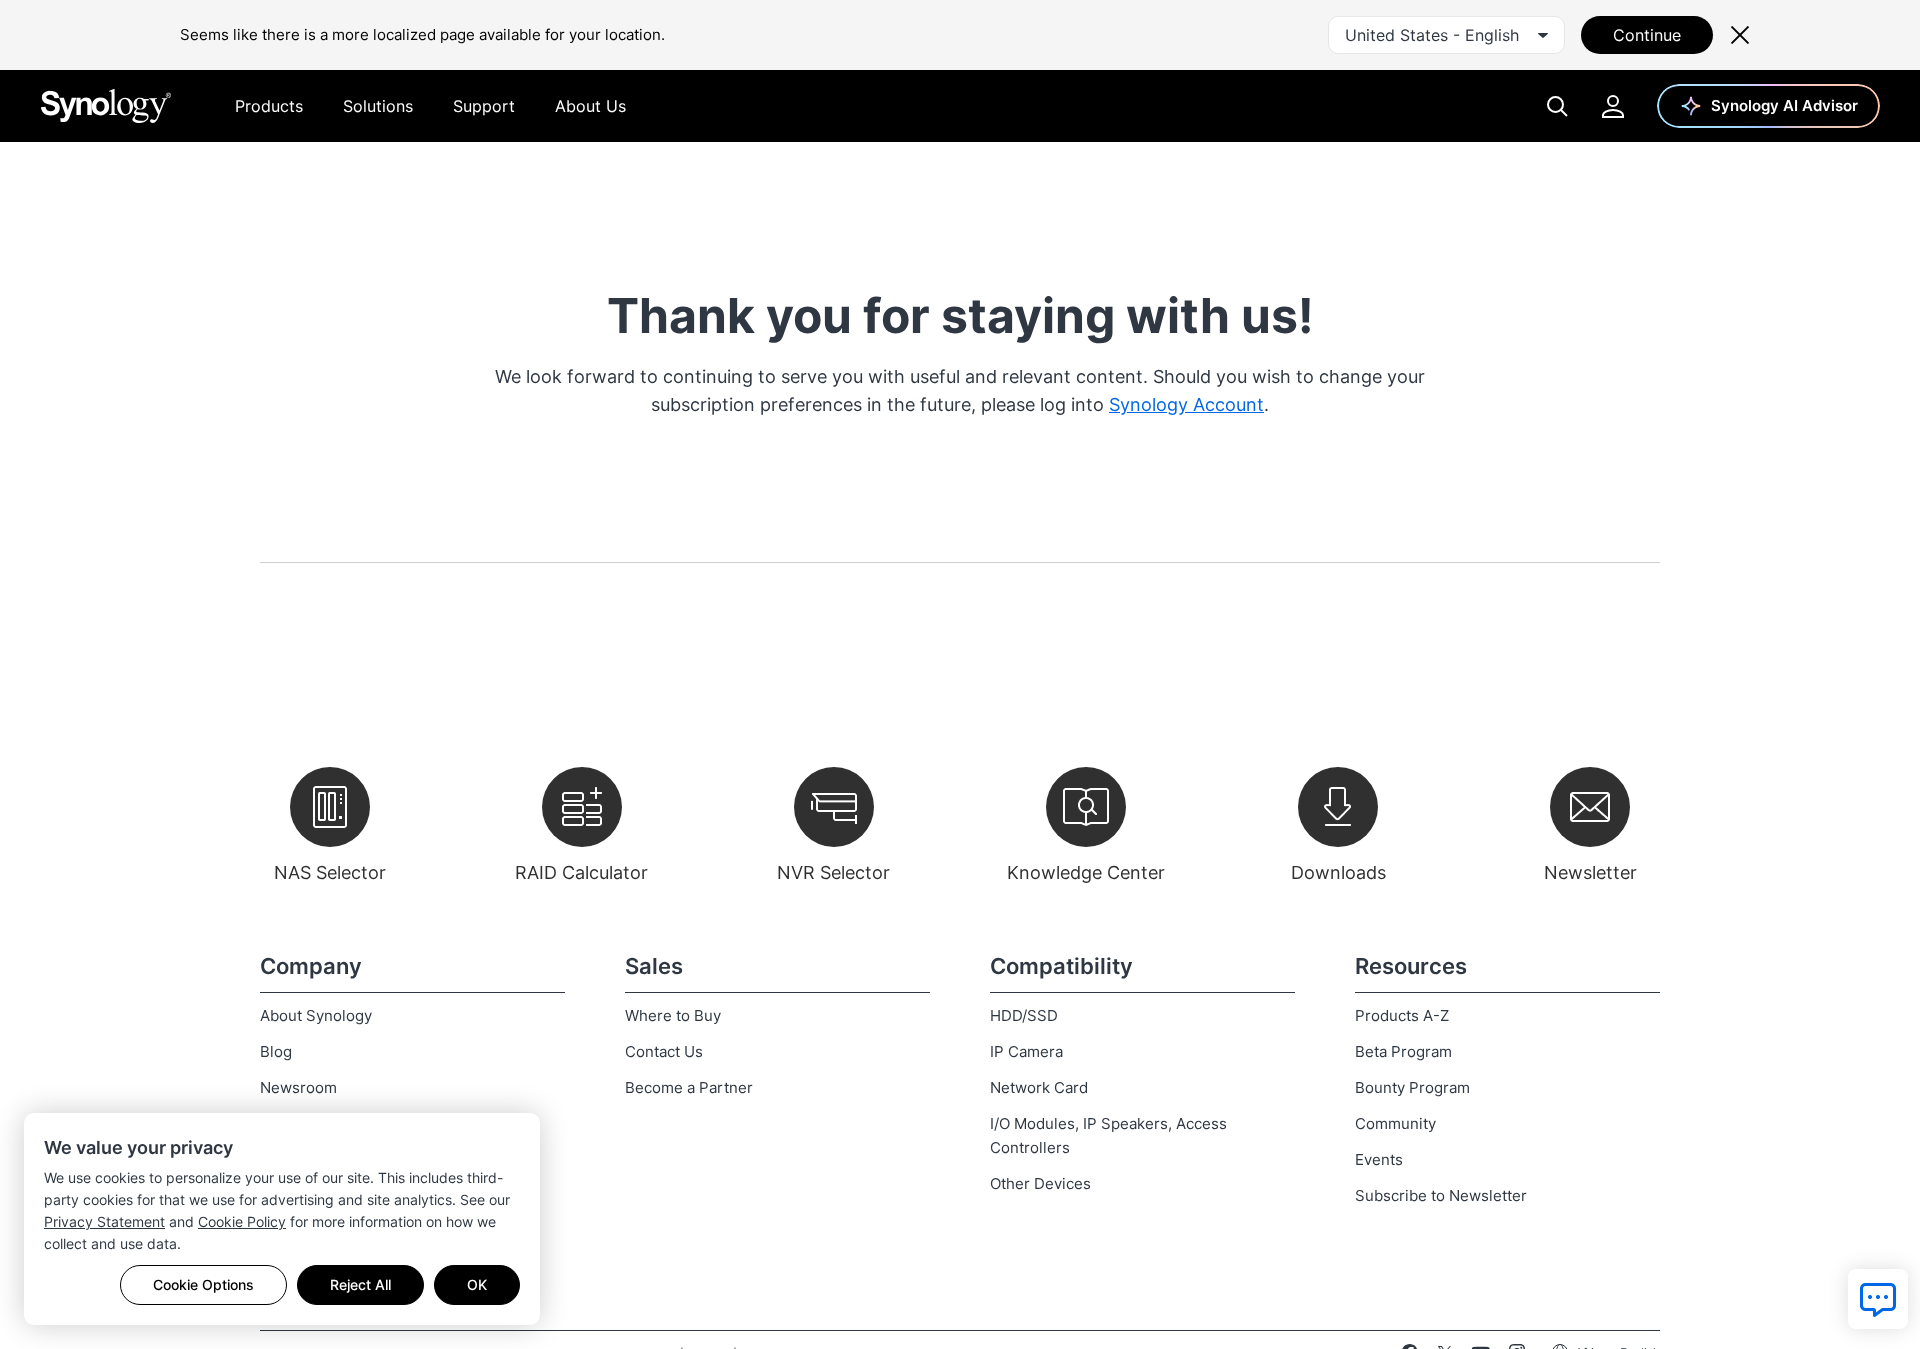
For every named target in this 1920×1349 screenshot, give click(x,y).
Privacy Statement (104, 1221)
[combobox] (1446, 35)
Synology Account (1186, 404)
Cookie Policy (242, 1221)
